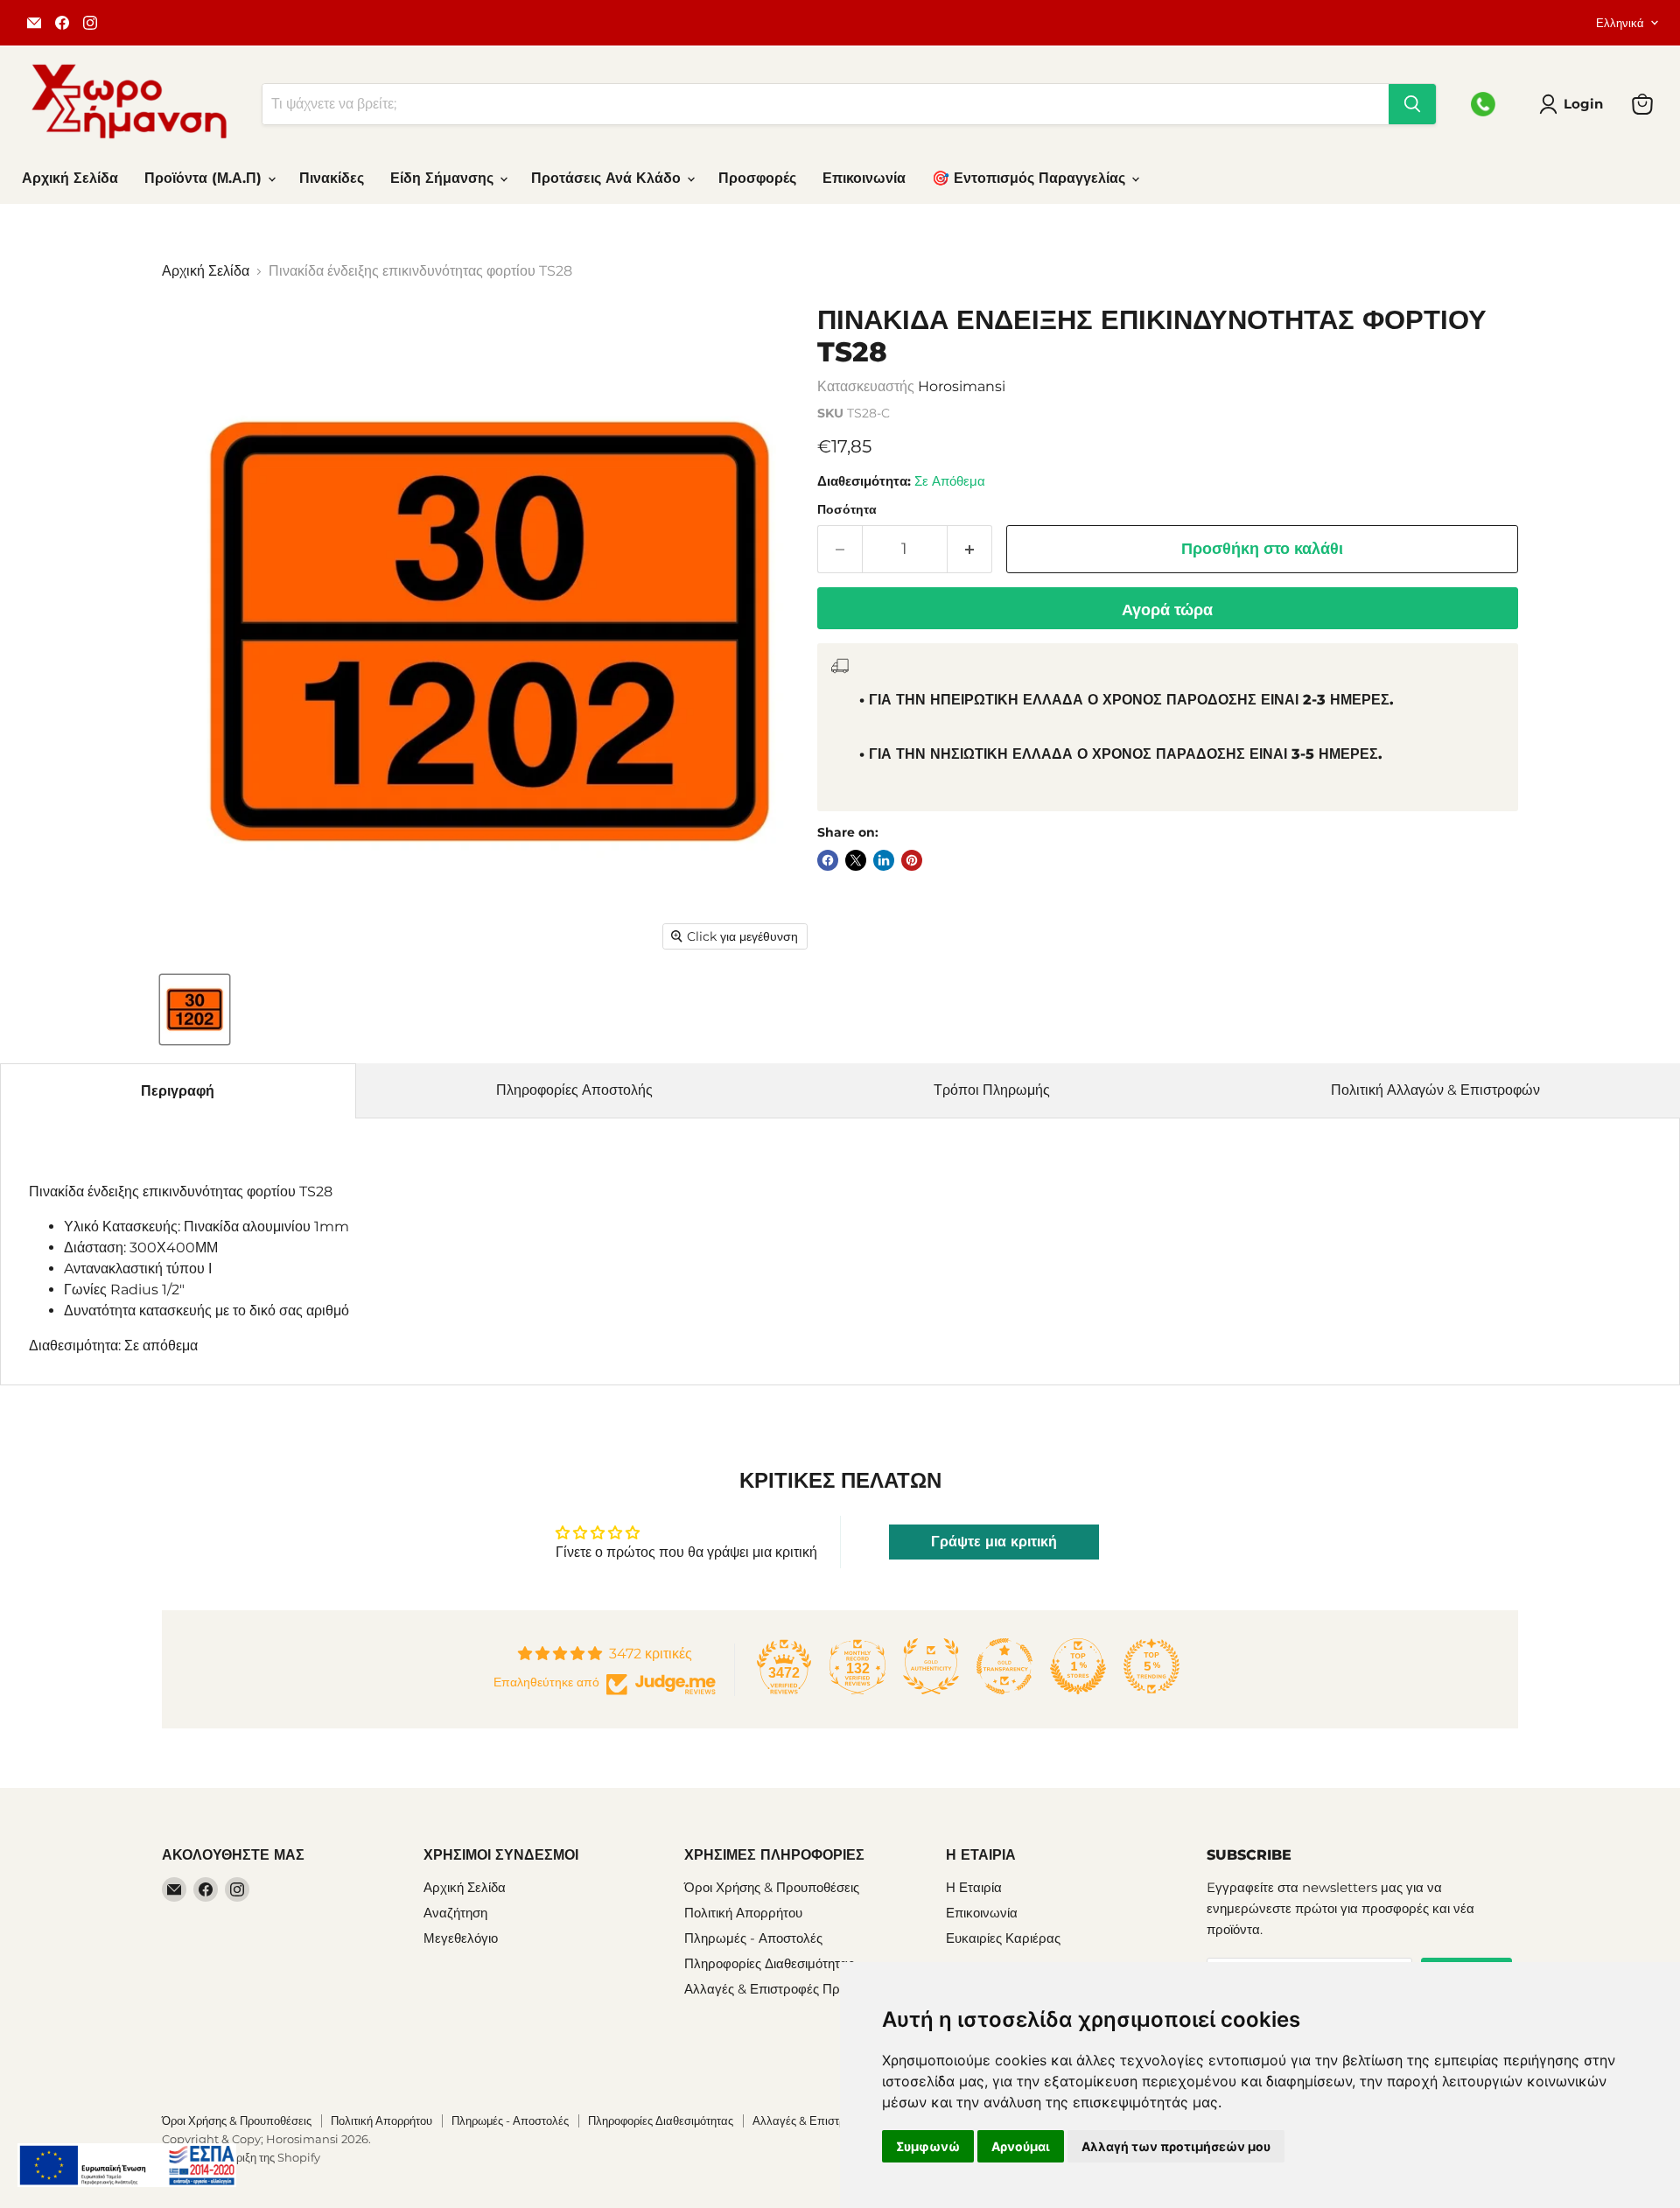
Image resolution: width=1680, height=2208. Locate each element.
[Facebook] (62, 23)
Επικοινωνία (864, 178)
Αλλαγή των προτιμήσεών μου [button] (1176, 2146)
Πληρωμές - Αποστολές (753, 1938)
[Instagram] (90, 23)
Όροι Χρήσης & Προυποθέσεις (772, 1887)
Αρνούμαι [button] (1021, 2146)
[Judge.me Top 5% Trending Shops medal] (1151, 1666)
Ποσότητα (847, 509)
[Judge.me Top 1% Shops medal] (1078, 1666)
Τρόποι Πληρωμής (992, 1090)
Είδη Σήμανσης (444, 178)
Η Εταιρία (974, 1887)
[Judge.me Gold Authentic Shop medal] (931, 1666)
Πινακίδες (332, 178)
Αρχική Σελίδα (70, 178)
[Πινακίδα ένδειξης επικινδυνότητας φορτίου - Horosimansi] (195, 1009)
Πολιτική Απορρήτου (743, 1913)
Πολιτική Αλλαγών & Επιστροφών (1435, 1090)
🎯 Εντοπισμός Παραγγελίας (1031, 178)
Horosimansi (962, 386)
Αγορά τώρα (1167, 610)
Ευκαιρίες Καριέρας (1003, 1938)
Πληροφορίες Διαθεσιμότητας (769, 1963)
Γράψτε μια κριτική (994, 1542)
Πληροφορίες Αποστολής (574, 1090)
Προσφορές (757, 178)
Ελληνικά (1620, 23)
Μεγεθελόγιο (461, 1938)
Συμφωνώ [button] (928, 2146)
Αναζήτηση (455, 1913)
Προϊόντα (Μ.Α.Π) (205, 178)
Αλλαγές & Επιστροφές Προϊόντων (785, 1989)
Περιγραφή (178, 1091)
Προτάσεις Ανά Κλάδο (608, 178)
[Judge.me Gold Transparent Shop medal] (1004, 1666)
